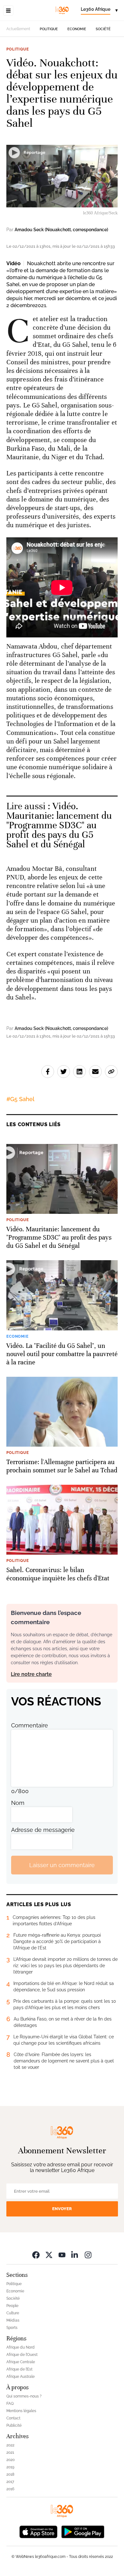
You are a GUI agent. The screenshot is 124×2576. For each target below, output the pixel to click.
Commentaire (30, 1725)
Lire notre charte (31, 1674)
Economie (77, 29)
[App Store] (38, 2531)
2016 (10, 2489)
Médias (13, 2320)
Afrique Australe (21, 2377)
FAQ (10, 2404)
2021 (10, 2452)
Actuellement (18, 29)
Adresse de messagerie (43, 1830)
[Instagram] (88, 2255)
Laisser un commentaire (62, 1865)
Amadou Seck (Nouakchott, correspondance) (61, 230)
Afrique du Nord (21, 2347)
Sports (12, 2328)
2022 (10, 2445)
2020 (10, 2460)
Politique (49, 29)
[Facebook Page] (36, 2255)
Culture (13, 2313)
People (12, 2306)
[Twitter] (49, 2255)
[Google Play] (83, 2531)
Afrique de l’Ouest (22, 2355)
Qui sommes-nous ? (24, 2396)
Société (103, 29)
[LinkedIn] (75, 2255)
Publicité (14, 2425)
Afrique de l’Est (19, 2369)
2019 (10, 2467)
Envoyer (62, 2209)
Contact (13, 2418)
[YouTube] (62, 2255)
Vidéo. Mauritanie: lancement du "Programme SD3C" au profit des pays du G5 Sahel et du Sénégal (59, 825)
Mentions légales (21, 2411)
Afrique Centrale (21, 2362)
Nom (18, 1803)
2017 (10, 2482)
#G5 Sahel (20, 1099)
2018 (10, 2474)
